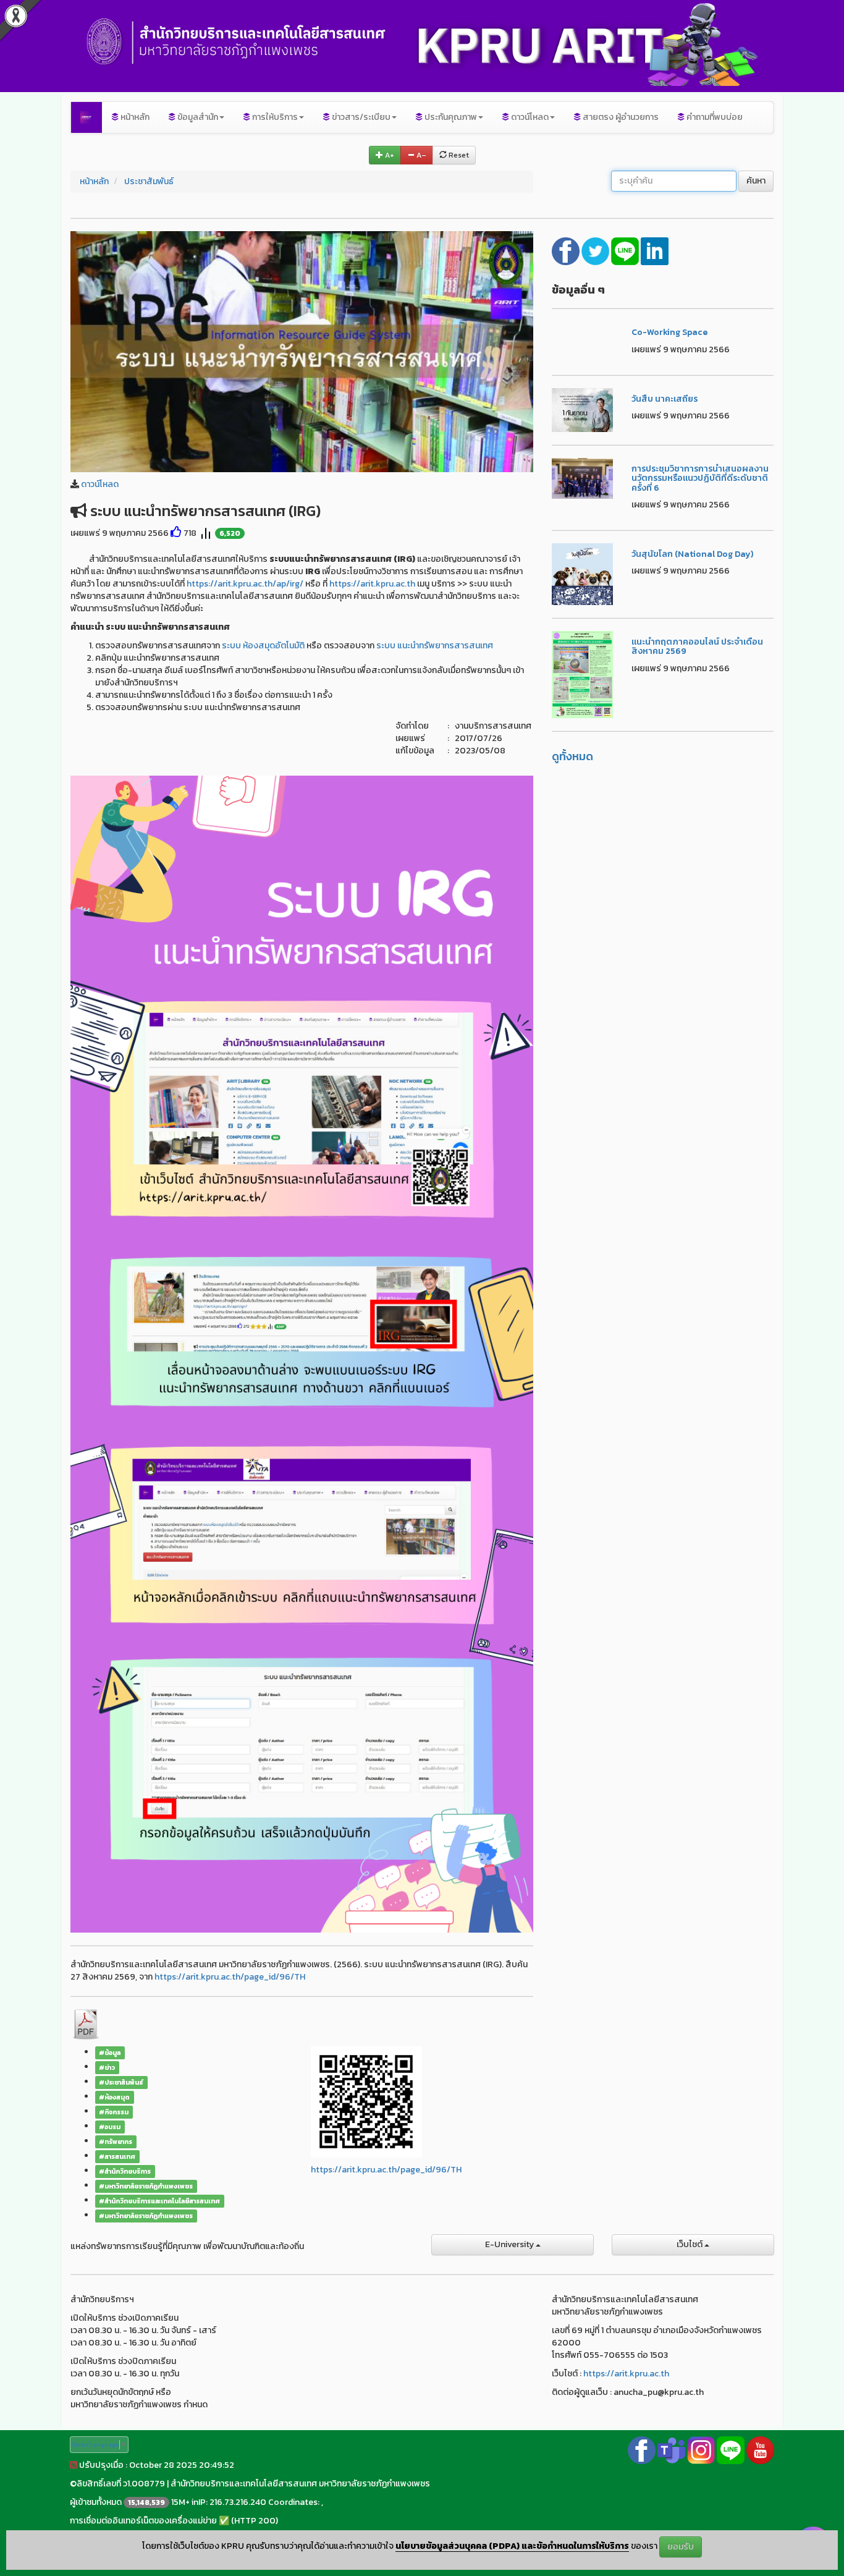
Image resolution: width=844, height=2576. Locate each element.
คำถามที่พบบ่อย (714, 117)
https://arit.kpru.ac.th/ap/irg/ (245, 584)
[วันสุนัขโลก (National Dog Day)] (583, 573)
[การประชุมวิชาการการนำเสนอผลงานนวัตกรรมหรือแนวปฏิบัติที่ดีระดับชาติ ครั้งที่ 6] (583, 477)
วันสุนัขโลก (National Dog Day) (692, 554)
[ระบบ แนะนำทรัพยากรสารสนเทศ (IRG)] (302, 351)
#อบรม (110, 2127)
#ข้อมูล (110, 2053)
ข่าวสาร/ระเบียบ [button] (360, 117)
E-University (510, 2244)
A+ (389, 155)
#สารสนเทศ (117, 2156)
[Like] (176, 533)
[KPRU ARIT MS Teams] (671, 2450)
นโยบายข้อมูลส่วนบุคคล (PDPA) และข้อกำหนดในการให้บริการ (512, 2546)
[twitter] (596, 250)
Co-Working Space (669, 332)
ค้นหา (756, 181)
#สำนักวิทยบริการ (125, 2171)
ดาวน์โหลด (100, 484)
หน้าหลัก (134, 117)
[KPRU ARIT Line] (731, 2450)
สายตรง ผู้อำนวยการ (620, 117)
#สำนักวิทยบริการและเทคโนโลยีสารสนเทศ (159, 2201)
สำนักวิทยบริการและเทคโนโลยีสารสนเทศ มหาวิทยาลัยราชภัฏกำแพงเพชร (300, 2484)
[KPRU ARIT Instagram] (701, 2450)
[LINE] (626, 250)
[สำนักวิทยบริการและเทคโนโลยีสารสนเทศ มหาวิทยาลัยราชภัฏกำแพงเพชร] (87, 117)
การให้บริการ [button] (274, 117)
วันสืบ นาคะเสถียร (665, 399)
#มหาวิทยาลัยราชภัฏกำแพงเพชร (146, 2186)
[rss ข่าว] (74, 2465)
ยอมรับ (681, 2547)
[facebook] (567, 250)
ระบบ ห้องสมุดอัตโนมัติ (263, 646)
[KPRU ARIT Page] (642, 2450)
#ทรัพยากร (116, 2142)
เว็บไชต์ (690, 2244)
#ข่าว (107, 2067)
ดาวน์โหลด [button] (529, 117)
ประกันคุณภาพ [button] (450, 117)
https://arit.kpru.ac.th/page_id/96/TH (230, 1977)
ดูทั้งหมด (572, 756)
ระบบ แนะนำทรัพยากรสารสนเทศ (435, 646)
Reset (458, 155)
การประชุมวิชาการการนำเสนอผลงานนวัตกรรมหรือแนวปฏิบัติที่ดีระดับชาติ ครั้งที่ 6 (700, 478)
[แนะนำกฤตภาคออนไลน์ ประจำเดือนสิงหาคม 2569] (583, 674)
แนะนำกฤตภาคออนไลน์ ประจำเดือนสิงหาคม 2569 (697, 646)
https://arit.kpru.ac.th (372, 584)
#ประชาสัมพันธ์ (121, 2082)
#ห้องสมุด (114, 2097)
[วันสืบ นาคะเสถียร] (583, 409)
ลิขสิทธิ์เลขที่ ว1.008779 (121, 2484)
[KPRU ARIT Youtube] (760, 2450)
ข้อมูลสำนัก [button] (197, 117)
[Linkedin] (655, 250)
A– (420, 155)
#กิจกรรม (114, 2112)
